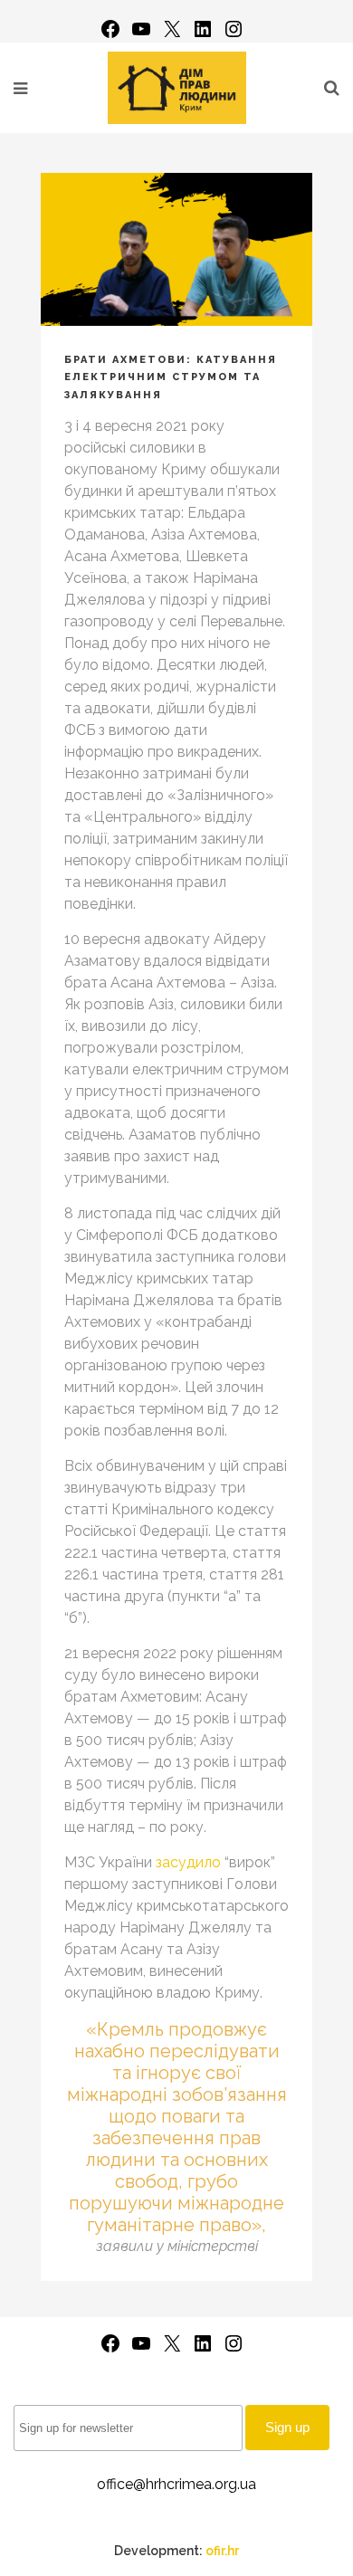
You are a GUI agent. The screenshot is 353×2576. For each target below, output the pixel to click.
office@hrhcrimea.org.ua (176, 2484)
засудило (188, 1862)
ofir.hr (222, 2551)
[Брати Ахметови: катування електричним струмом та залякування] (176, 249)
